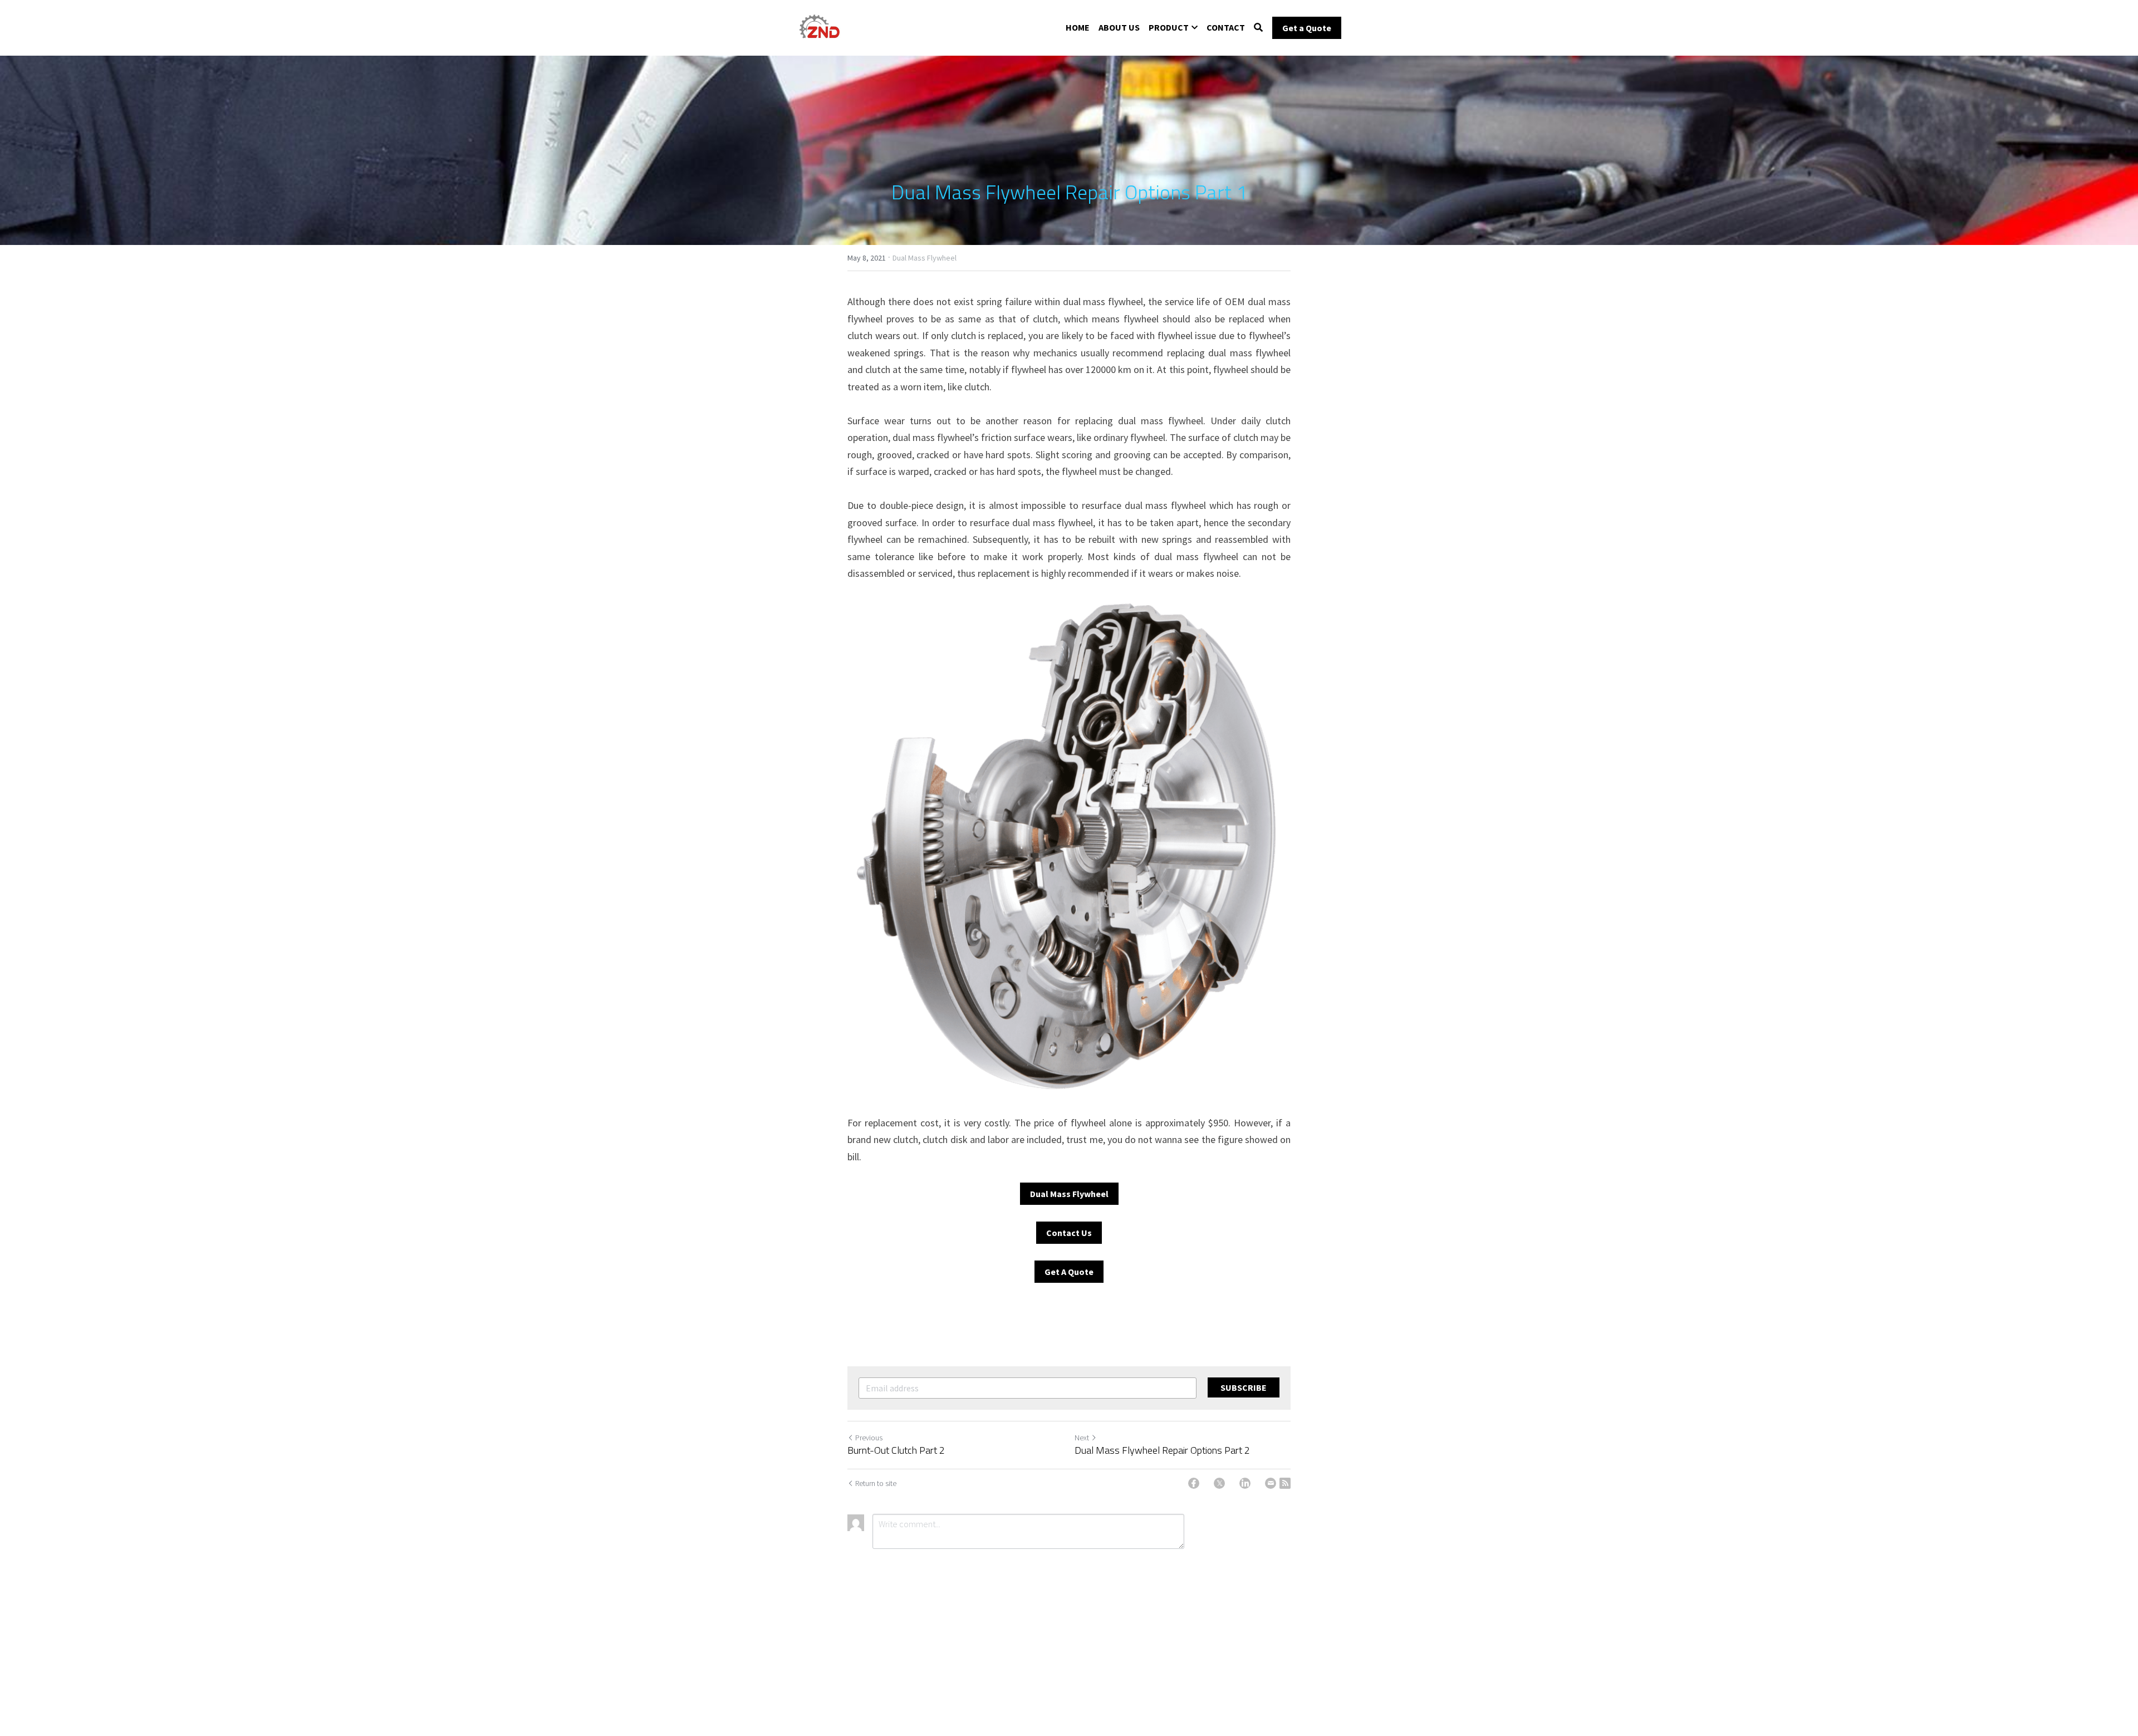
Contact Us (1069, 1233)
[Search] (1258, 27)
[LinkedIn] (1245, 1483)
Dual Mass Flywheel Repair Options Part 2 (1162, 1451)
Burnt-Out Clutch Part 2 (896, 1451)
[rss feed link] (1285, 1483)
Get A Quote (1069, 1272)
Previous (869, 1438)
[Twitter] (1219, 1483)
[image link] (819, 27)
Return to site (876, 1483)
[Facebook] (1194, 1483)
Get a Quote (1307, 28)
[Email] (1271, 1483)
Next (1082, 1438)
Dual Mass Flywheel (1069, 1194)
